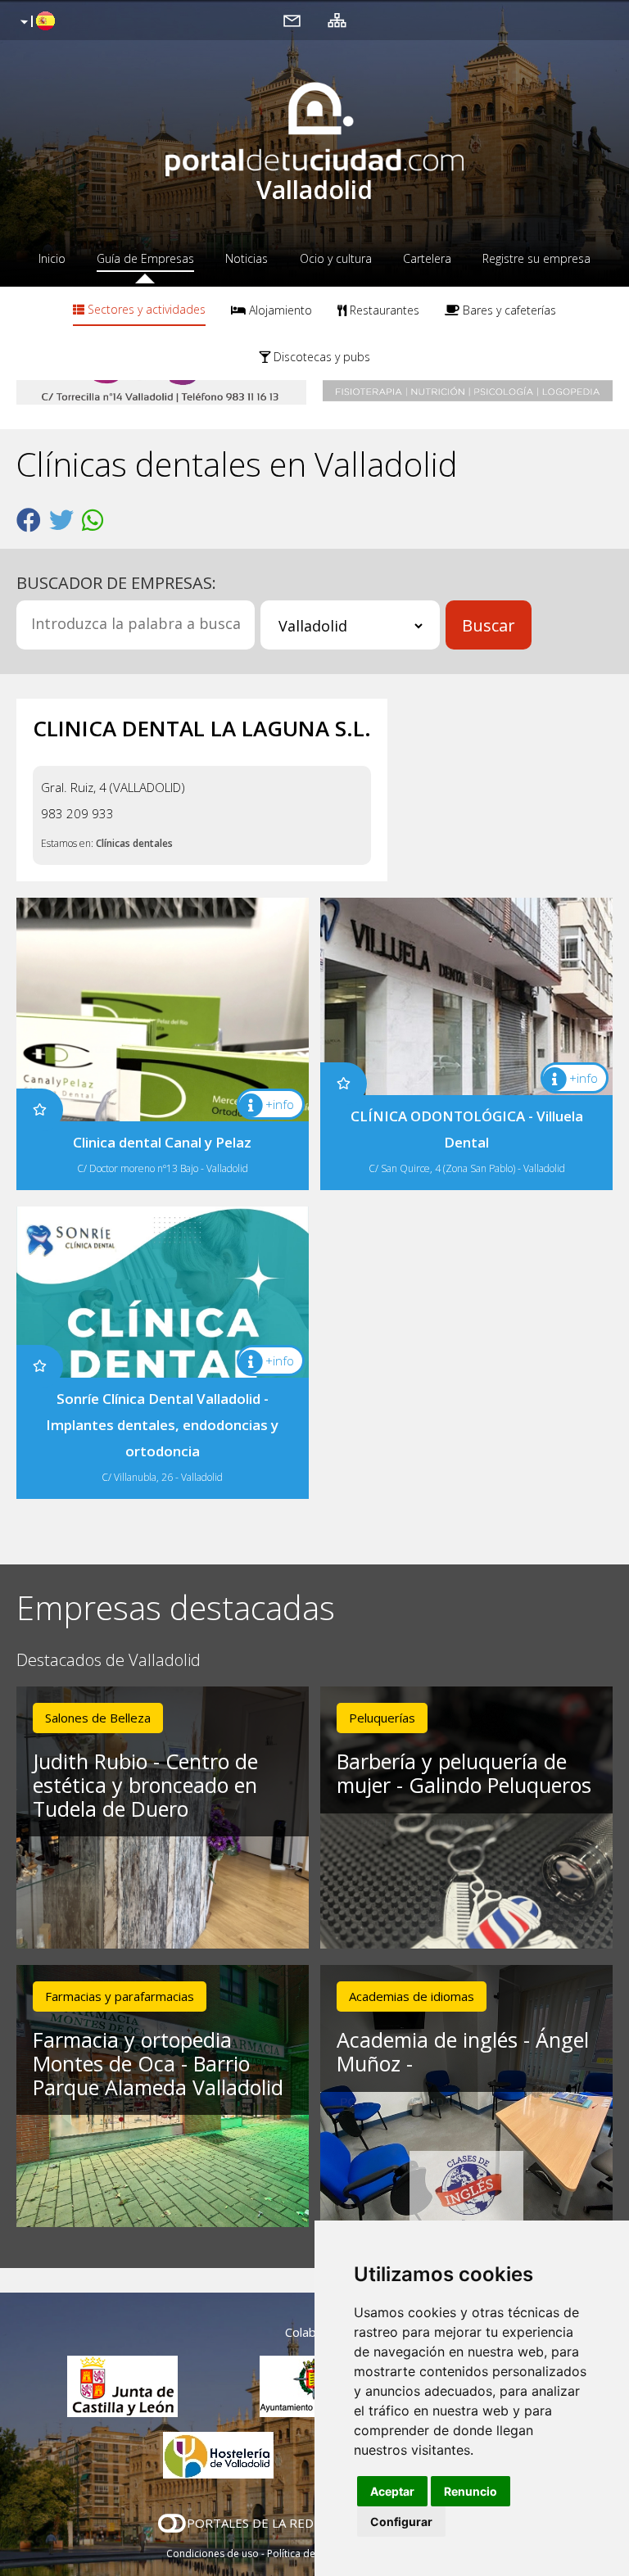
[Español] (36, 22)
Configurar (401, 2522)
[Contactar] (292, 20)
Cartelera (427, 258)
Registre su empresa (536, 258)
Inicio (52, 258)
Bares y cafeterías (508, 310)
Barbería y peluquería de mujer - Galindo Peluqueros (464, 1773)
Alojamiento (279, 310)
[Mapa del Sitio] (337, 20)
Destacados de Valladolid (109, 1661)
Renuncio (471, 2491)
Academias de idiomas (412, 1996)
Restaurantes (383, 310)
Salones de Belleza (98, 1718)
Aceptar (392, 2491)
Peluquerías (382, 1718)
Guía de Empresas (145, 258)
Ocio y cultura (336, 258)
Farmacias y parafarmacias (120, 1996)
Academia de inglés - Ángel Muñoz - (463, 2051)
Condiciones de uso (213, 2553)
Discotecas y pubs (320, 357)
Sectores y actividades (145, 309)
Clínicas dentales (134, 843)
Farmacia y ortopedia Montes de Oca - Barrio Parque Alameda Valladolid (158, 2063)
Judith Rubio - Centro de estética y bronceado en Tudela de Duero (145, 1785)
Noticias (247, 258)
